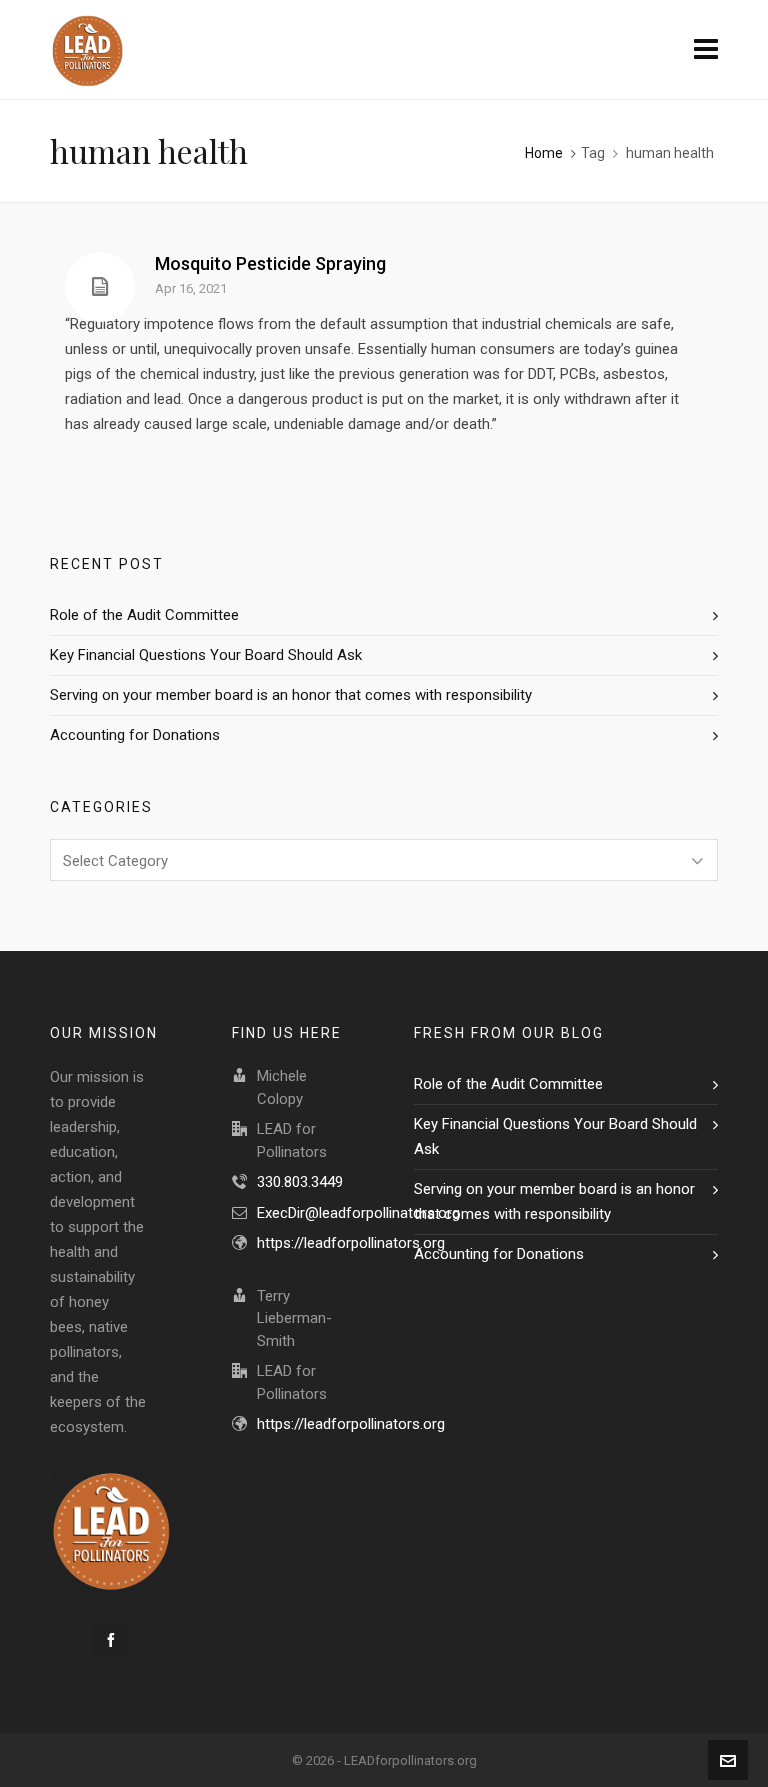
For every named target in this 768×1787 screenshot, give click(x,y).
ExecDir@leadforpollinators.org (358, 1213)
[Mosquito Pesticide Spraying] (100, 287)
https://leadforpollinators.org (351, 1243)
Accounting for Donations (135, 735)
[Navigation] (706, 50)
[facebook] (111, 1640)
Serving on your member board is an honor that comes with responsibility (291, 695)
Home (544, 153)
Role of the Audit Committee (144, 615)
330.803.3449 (300, 1182)
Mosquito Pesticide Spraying (270, 263)
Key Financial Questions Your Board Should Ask (206, 655)
